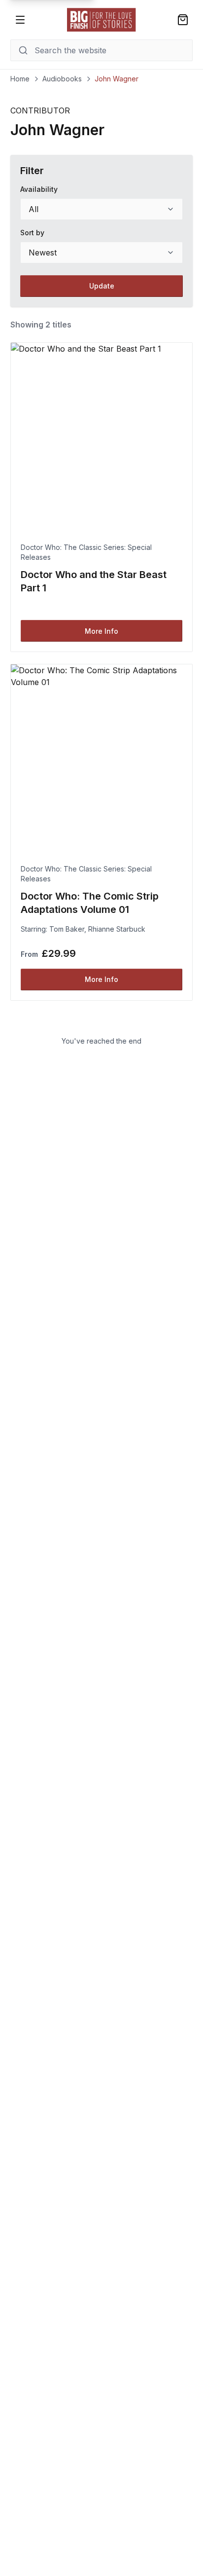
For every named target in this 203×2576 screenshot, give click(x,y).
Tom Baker (67, 929)
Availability (39, 189)
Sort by (32, 233)
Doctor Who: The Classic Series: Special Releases (86, 552)
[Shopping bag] (183, 20)
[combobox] (102, 209)
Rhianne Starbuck (117, 929)
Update (102, 286)
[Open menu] (20, 20)
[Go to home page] (101, 20)
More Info (101, 631)
